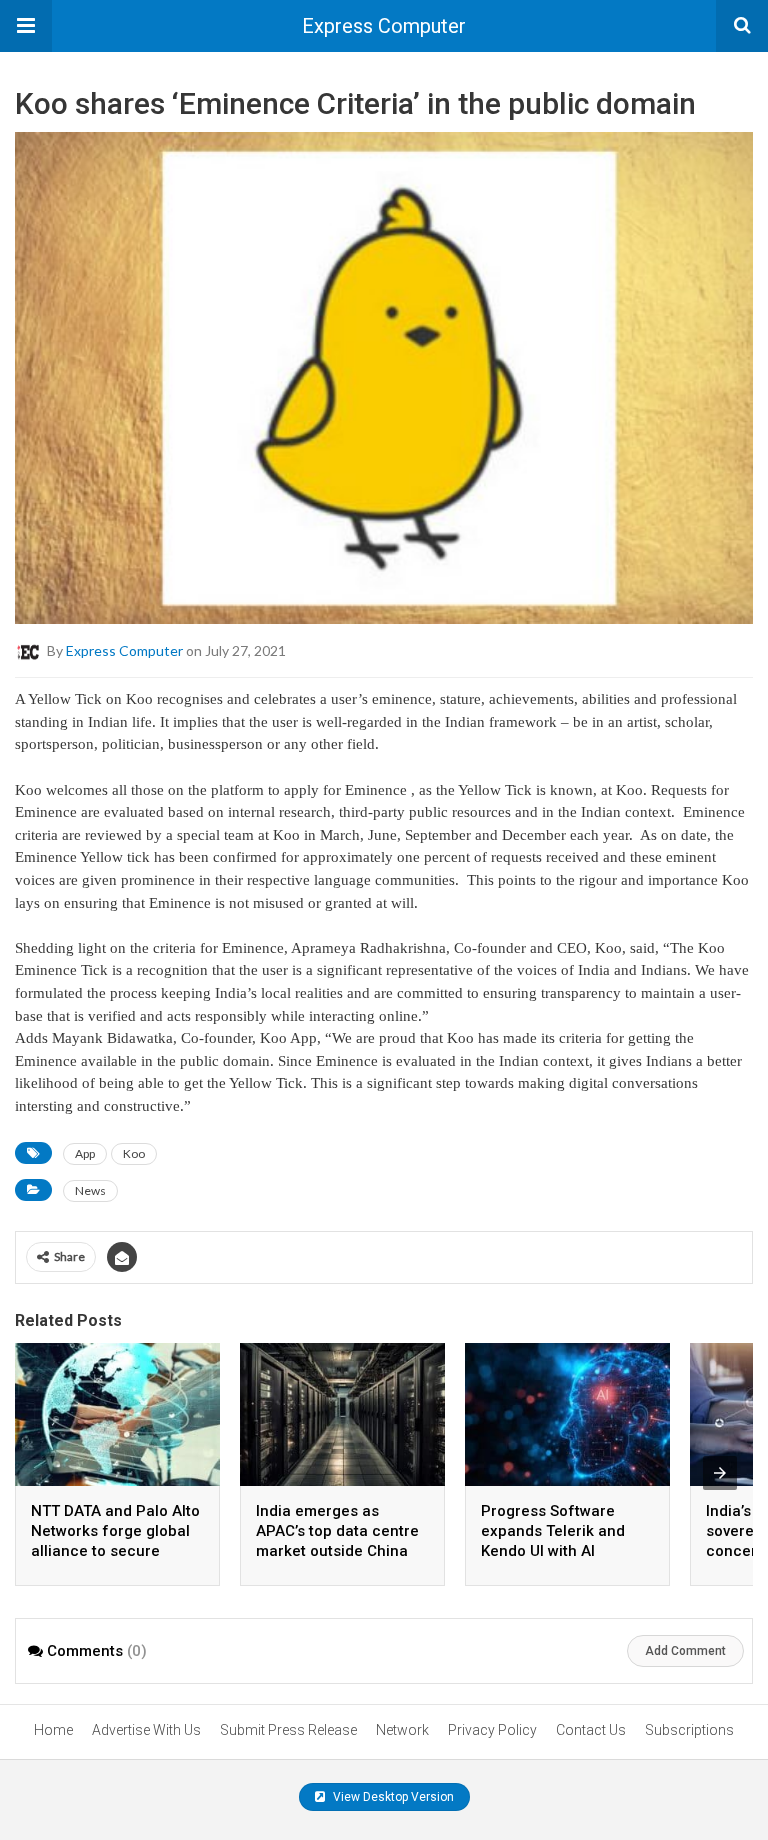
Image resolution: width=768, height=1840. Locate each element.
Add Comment (685, 1651)
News (90, 1190)
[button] (26, 26)
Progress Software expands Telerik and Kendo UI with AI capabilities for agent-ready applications (561, 1551)
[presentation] (720, 1473)
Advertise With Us (146, 1730)
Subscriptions (689, 1730)
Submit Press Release (288, 1730)
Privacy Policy (492, 1730)
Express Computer (384, 26)
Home (53, 1730)
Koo (134, 1153)
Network (402, 1730)
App (85, 1153)
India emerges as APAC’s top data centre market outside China (337, 1531)
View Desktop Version (392, 1797)
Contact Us (591, 1730)
